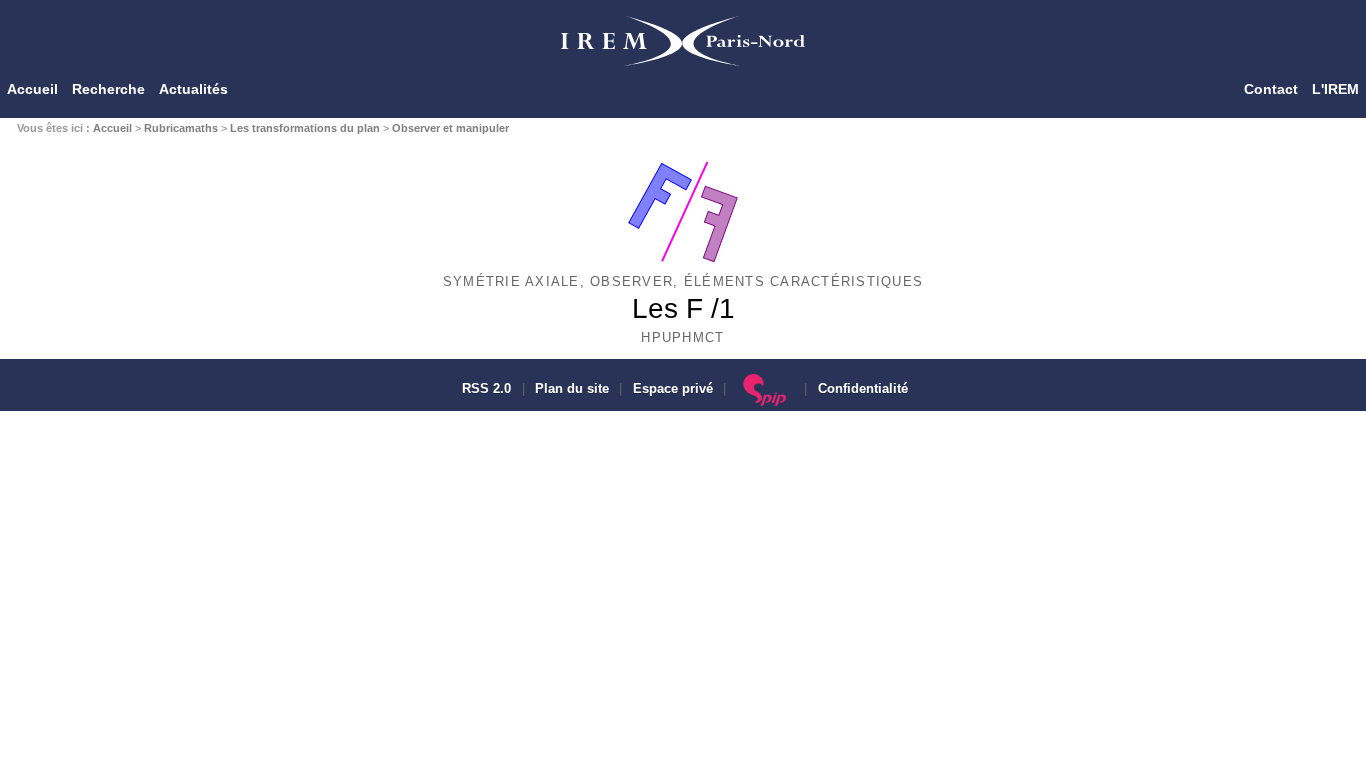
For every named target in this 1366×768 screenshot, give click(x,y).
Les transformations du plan (305, 128)
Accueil (32, 89)
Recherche (108, 89)
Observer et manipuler (450, 128)
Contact (1271, 89)
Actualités (193, 89)
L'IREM (1335, 89)
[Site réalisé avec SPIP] (765, 389)
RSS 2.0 (484, 389)
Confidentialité (863, 389)
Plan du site (572, 389)
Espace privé (673, 389)
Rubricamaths (181, 128)
